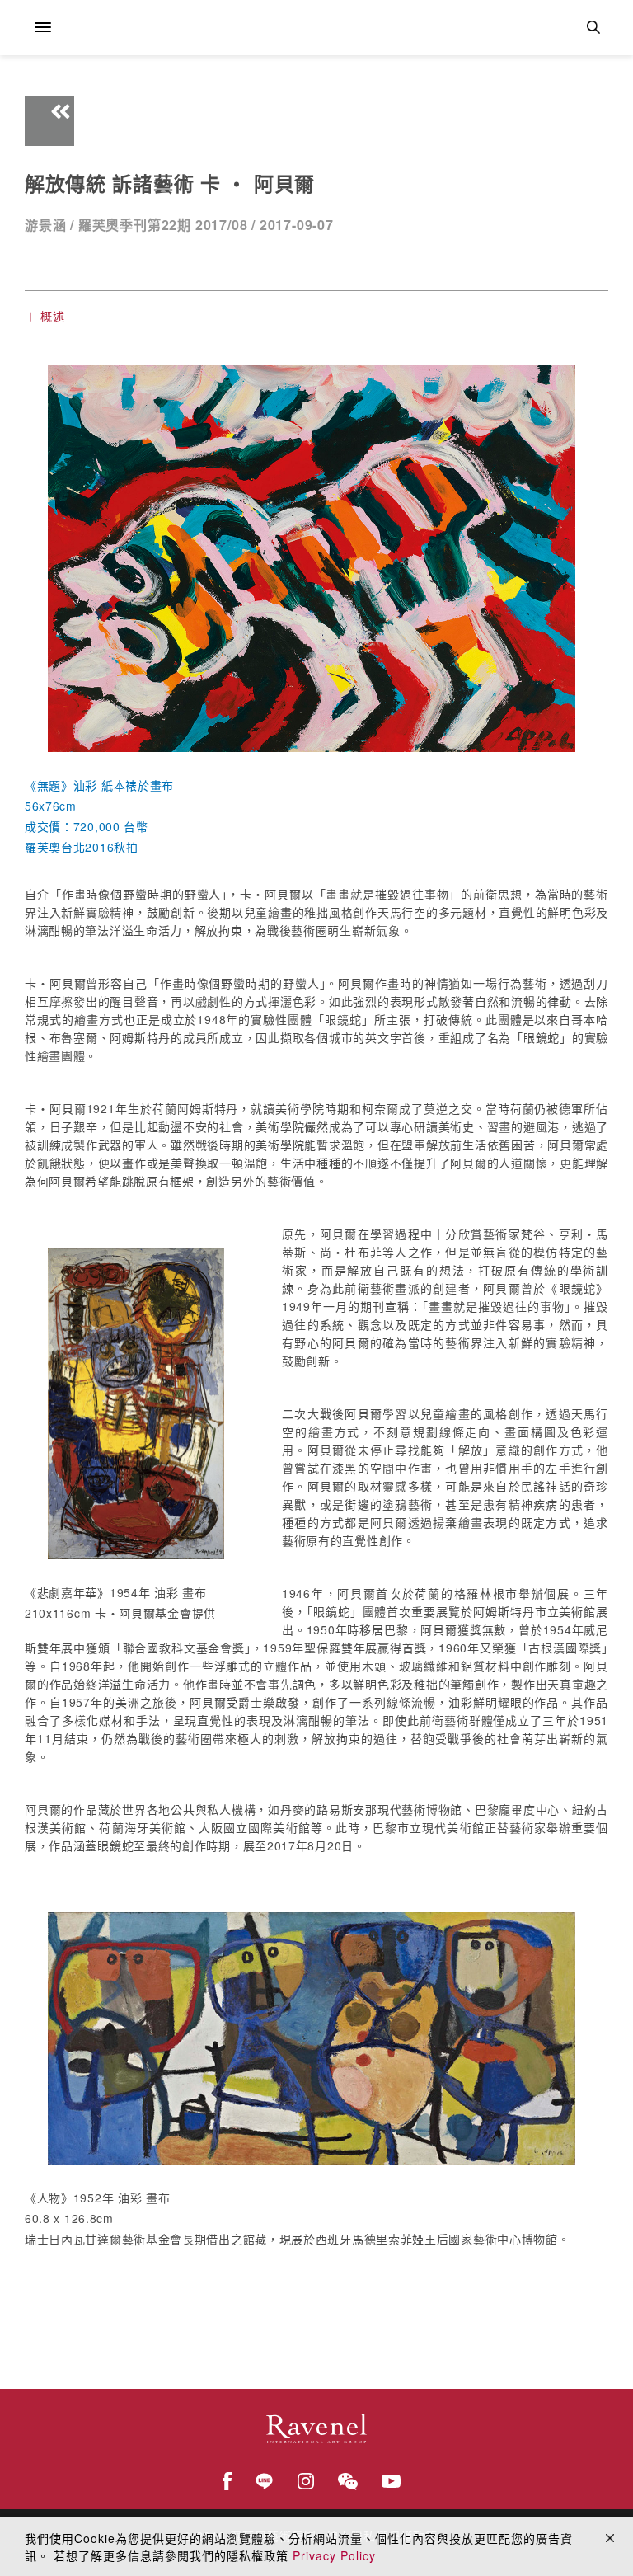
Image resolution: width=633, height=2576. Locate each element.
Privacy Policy (334, 2555)
